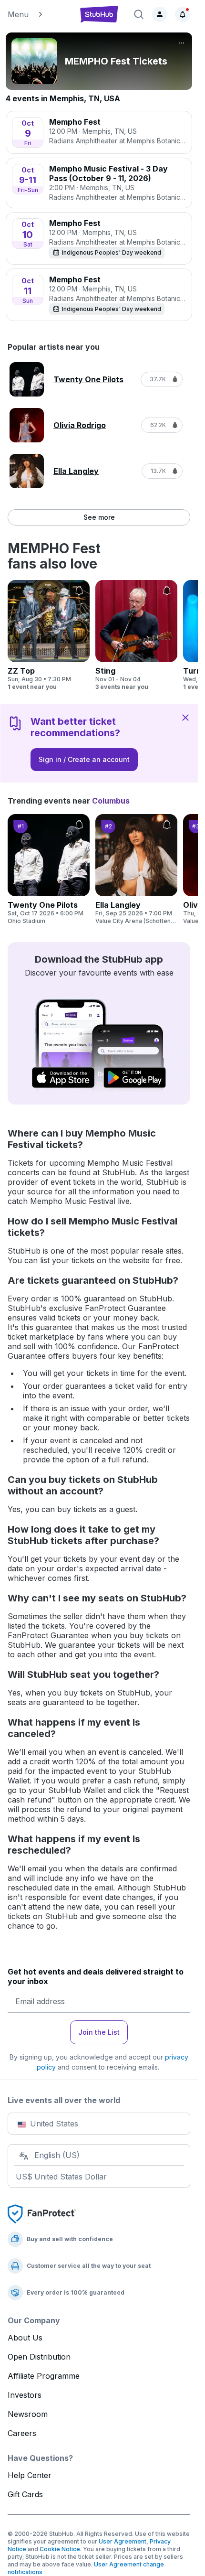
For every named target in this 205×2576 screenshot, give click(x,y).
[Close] (185, 717)
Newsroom (28, 2414)
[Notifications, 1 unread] (183, 14)
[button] (38, 14)
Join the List (99, 2032)
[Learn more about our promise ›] (42, 2213)
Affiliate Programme (44, 2376)
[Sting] (136, 635)
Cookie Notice (60, 2549)
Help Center (30, 2475)
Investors (25, 2395)
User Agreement (123, 2541)
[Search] (139, 14)
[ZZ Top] (49, 635)
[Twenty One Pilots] (49, 869)
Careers (22, 2433)
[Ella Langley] (136, 869)
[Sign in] (160, 14)
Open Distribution (39, 2357)
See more (99, 517)
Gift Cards (25, 2494)
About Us (25, 2338)
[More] (182, 43)
